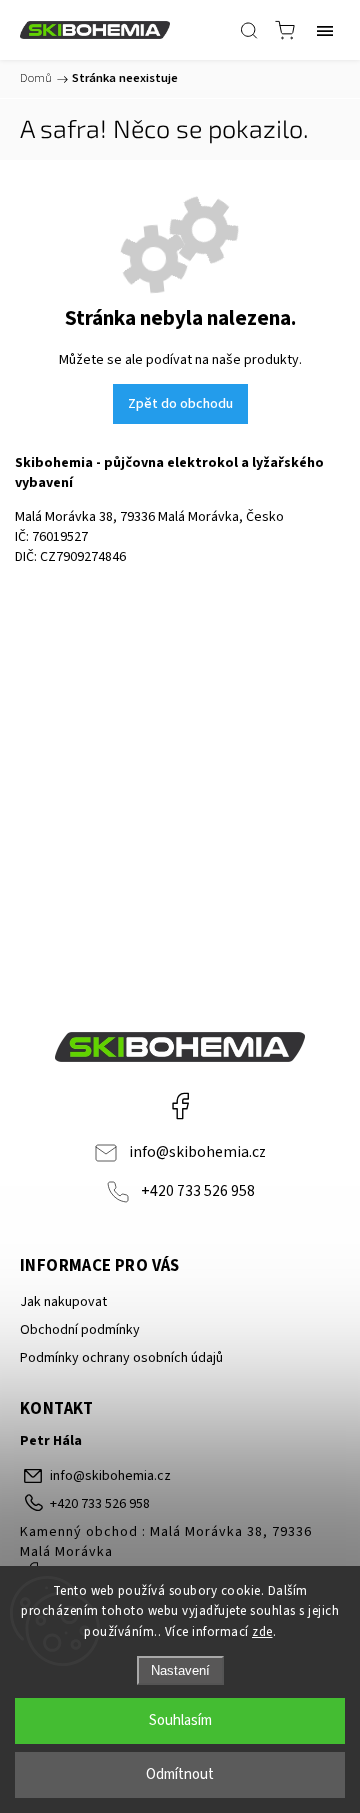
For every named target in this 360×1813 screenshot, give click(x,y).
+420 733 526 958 (198, 1191)
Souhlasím (180, 1720)
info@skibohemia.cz (197, 1152)
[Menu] (325, 30)
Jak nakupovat (63, 1302)
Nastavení (180, 1670)
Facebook (180, 1106)
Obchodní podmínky (80, 1330)
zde (262, 1632)
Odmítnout (180, 1774)
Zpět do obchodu (180, 404)
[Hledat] (249, 30)
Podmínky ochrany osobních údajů (121, 1358)
